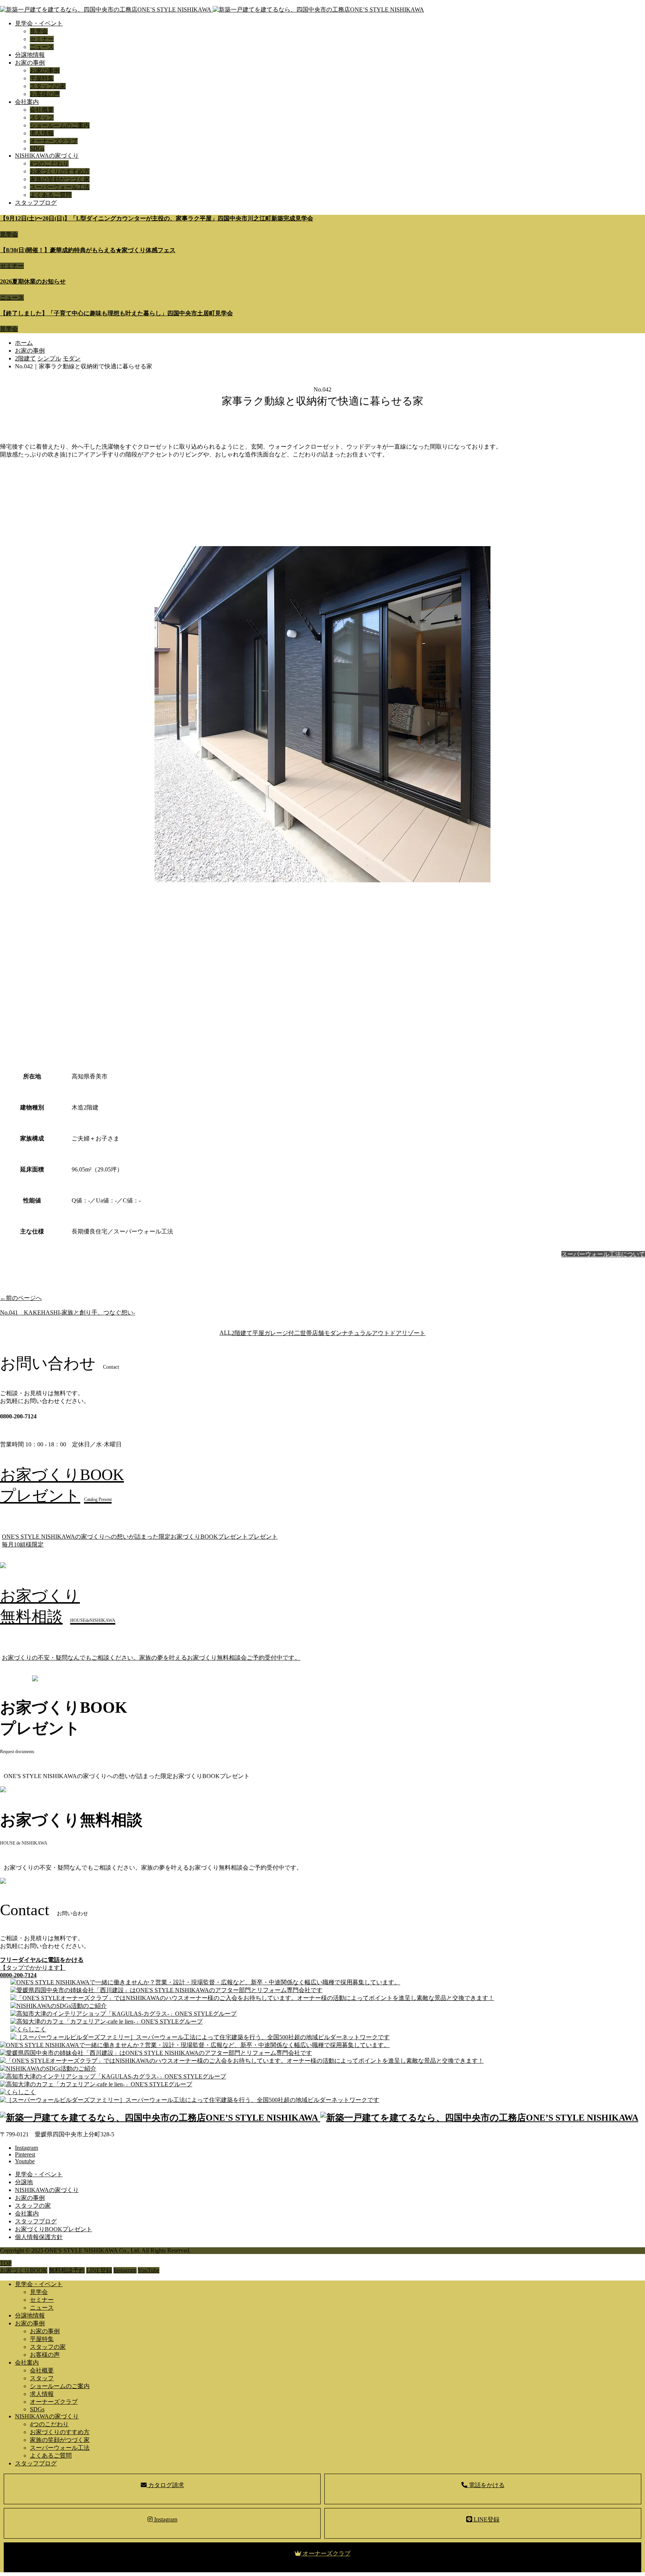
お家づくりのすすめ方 (60, 171)
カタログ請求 (165, 2485)
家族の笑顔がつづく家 (60, 179)
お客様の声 (45, 94)
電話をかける (486, 2485)
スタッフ (42, 117)
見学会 (39, 31)
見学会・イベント (39, 23)
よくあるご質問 (51, 195)
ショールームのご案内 (60, 125)
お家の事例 (30, 63)
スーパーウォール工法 (60, 187)
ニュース (42, 47)
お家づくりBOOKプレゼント (54, 2229)
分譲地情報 (30, 55)
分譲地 (24, 2182)
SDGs (37, 148)
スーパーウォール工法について (603, 1254)
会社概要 (42, 110)
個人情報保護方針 (39, 2237)
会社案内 (27, 102)
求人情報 (42, 133)
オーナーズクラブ (54, 141)
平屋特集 (42, 78)
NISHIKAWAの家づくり (47, 156)
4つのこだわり (49, 163)
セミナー (42, 39)
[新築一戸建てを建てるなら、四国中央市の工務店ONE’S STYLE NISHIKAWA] (212, 10)
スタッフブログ (36, 203)
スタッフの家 (48, 86)
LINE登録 (486, 2519)
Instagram (165, 2519)
